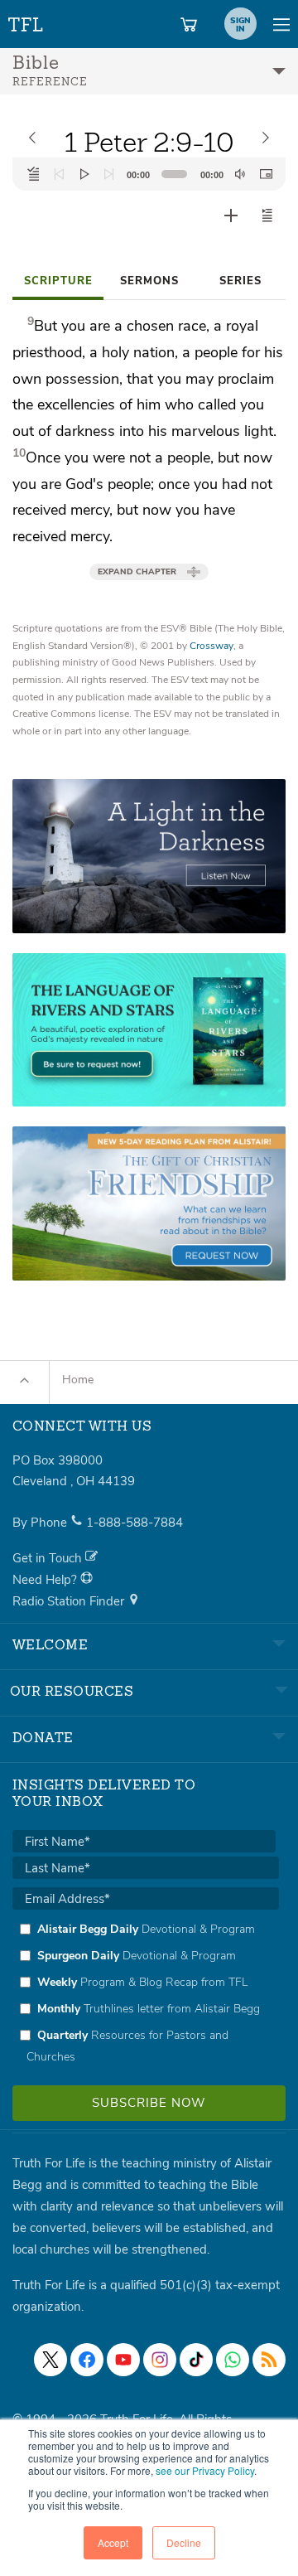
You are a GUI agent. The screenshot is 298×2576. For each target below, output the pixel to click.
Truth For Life (26, 21)
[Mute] (240, 174)
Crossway (211, 646)
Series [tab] (240, 281)
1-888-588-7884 (135, 1523)
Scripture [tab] (58, 281)
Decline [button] (184, 2542)
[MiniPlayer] (266, 174)
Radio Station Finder (70, 1601)
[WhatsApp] (233, 2360)
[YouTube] (123, 2360)
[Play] (84, 174)
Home (78, 1380)
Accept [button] (113, 2542)
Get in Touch (49, 1558)
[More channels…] (269, 2360)
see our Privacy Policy (205, 2470)
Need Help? (46, 1580)
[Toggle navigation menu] (281, 24)
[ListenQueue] (34, 174)
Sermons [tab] (149, 281)
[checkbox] (146, 1993)
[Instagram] (160, 2360)
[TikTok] (196, 2360)
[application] (149, 174)
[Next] (109, 174)
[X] (50, 2360)
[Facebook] (87, 2360)
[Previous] (59, 174)
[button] (267, 215)
